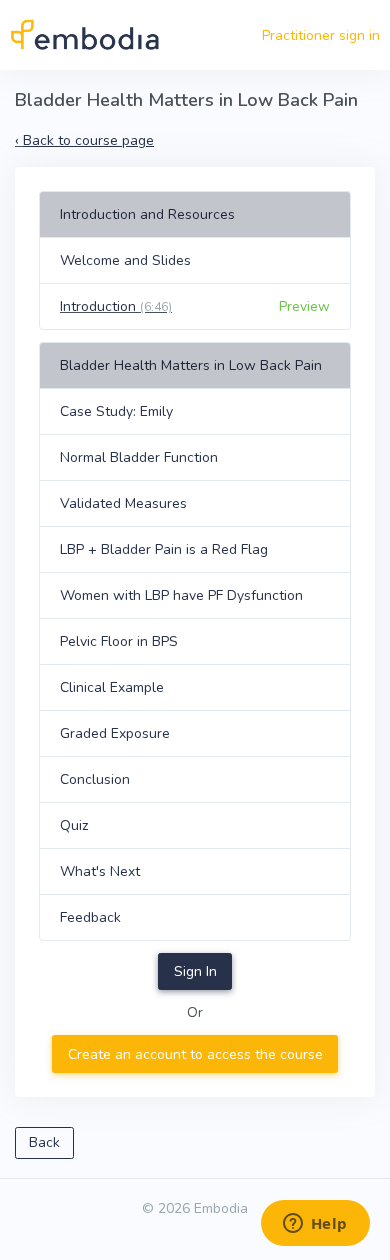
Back (44, 1142)
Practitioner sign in (321, 35)
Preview (304, 306)
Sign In (195, 971)
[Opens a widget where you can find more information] (315, 1225)
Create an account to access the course (195, 1054)
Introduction (116, 306)
